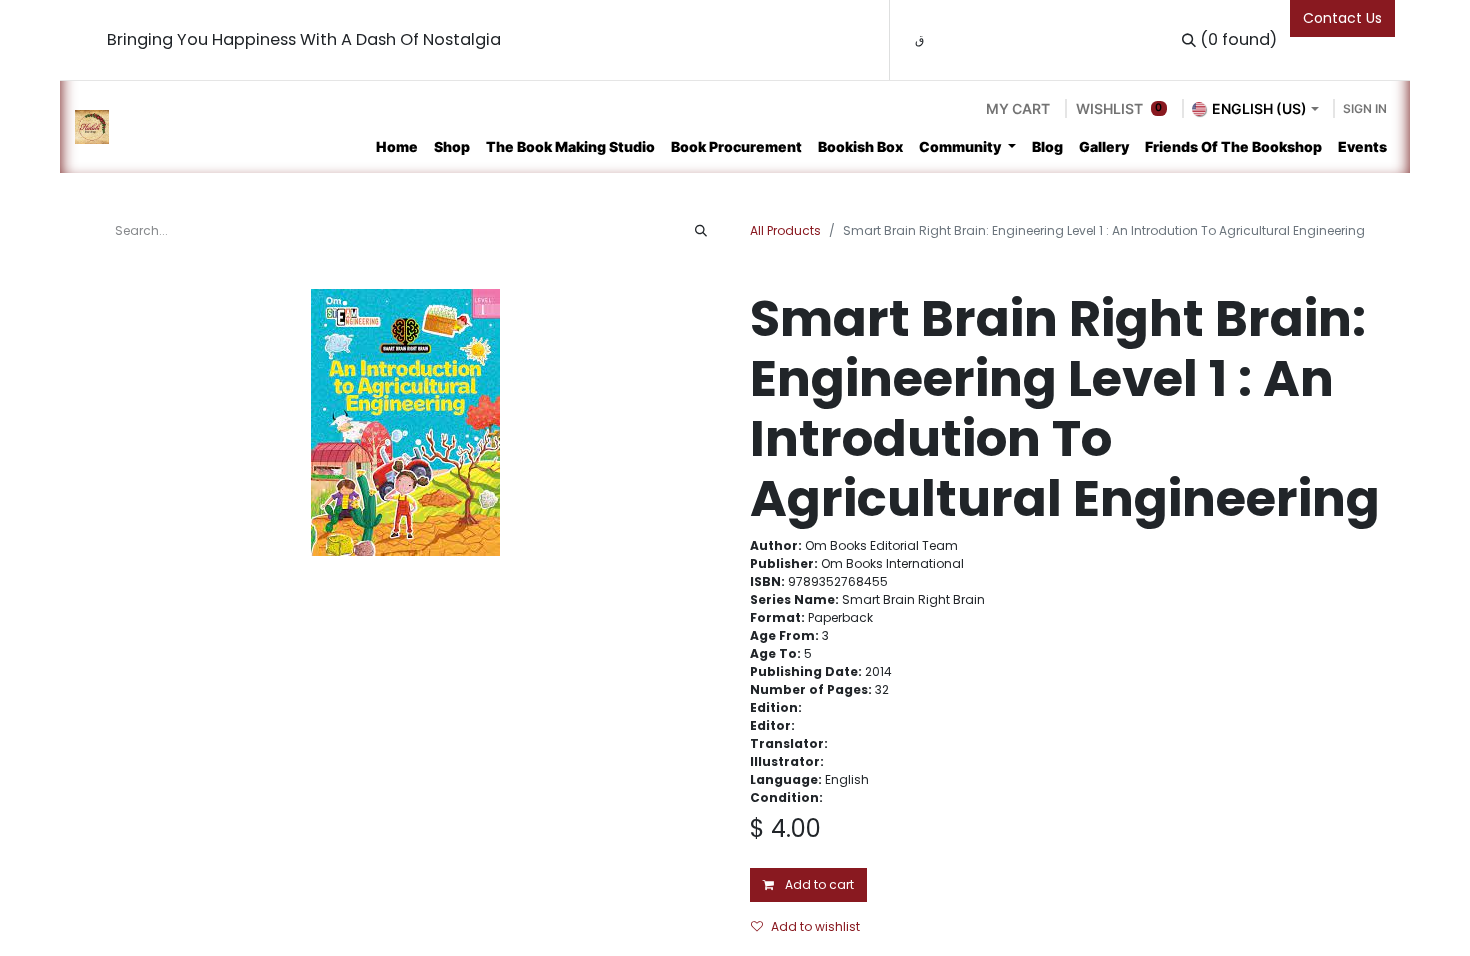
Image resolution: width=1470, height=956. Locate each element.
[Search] (701, 231)
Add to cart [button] (818, 884)
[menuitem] (397, 146)
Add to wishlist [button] (815, 926)
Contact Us (1342, 18)
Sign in (1365, 108)
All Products (785, 230)
